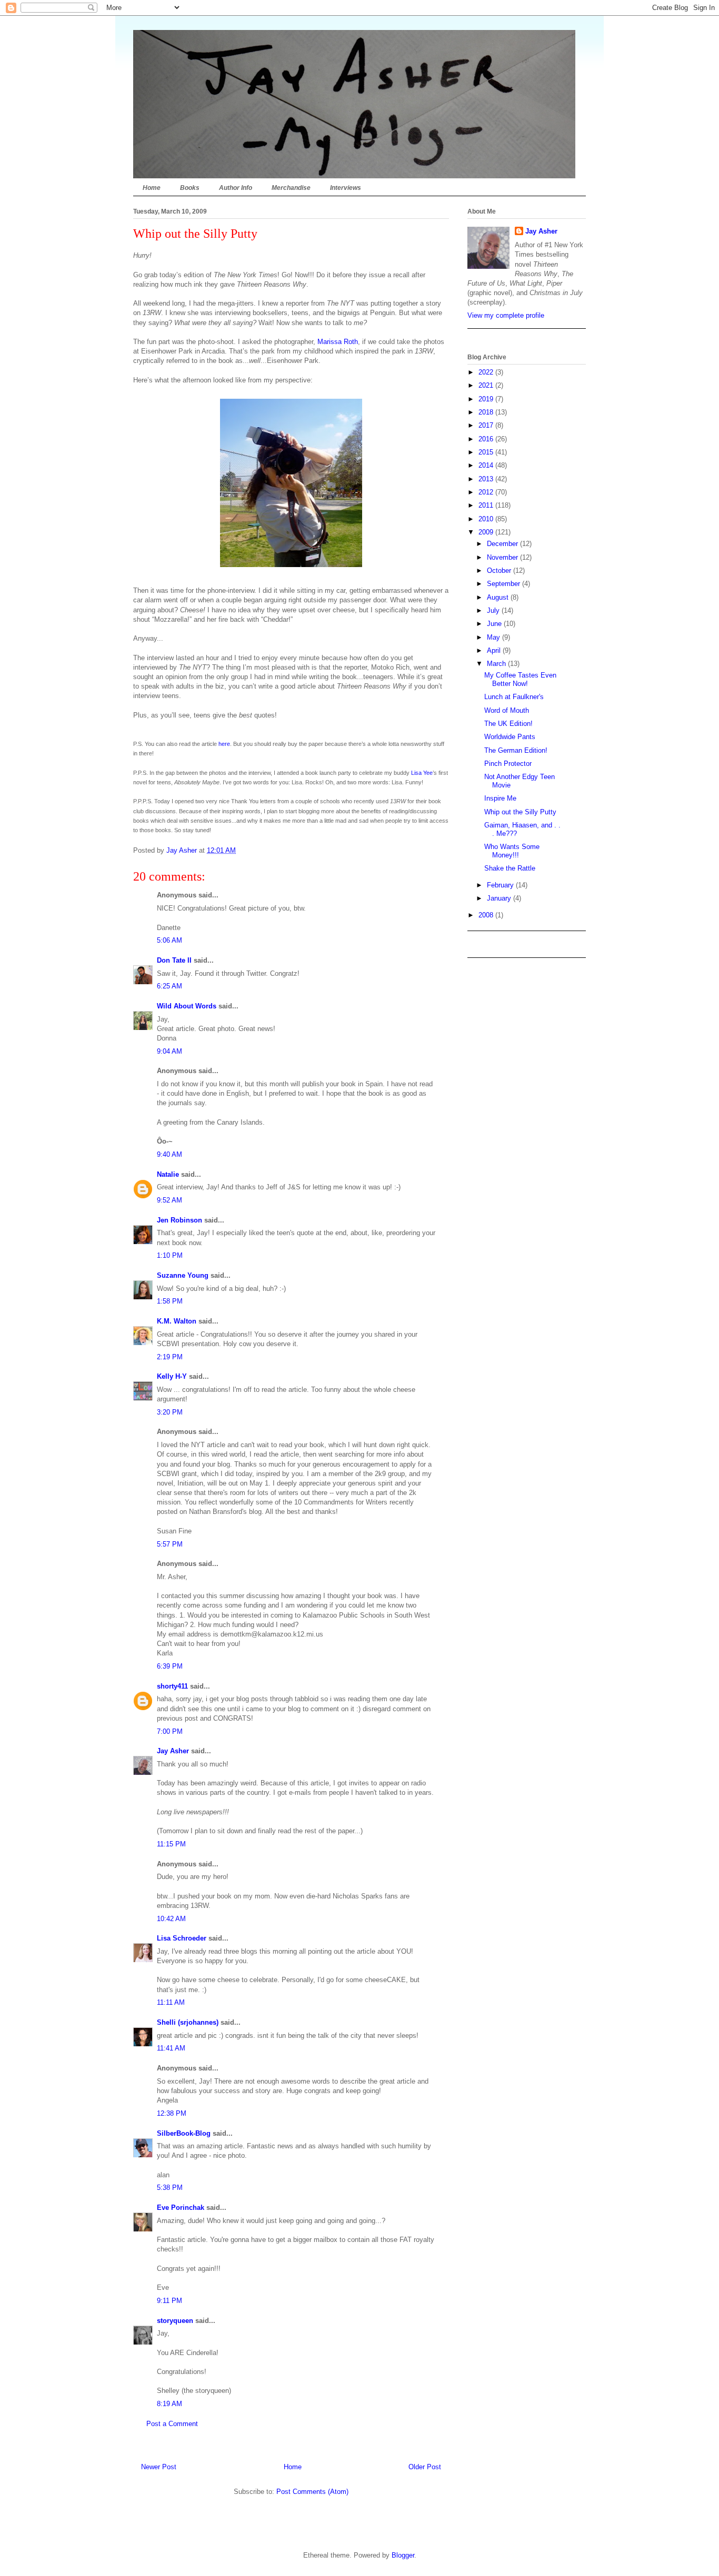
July (494, 610)
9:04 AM (169, 1051)
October (500, 570)
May (495, 637)
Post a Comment (172, 2424)
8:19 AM (169, 2404)
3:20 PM (170, 1412)
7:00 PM (170, 1731)
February (501, 885)
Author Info (236, 188)
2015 (487, 452)
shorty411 (172, 1686)
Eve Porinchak (181, 2208)
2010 (487, 519)
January (500, 898)
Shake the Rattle (510, 868)
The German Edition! (516, 750)
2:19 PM (170, 1357)
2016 (487, 439)
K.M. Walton (177, 1321)
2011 (487, 505)
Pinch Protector (508, 764)
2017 (487, 425)
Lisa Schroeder (182, 1938)
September (505, 584)
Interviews (346, 188)
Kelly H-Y (172, 1376)
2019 (487, 399)
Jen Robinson (179, 1220)
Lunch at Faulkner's (514, 697)
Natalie (168, 1174)
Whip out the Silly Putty (520, 812)
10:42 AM (171, 1919)
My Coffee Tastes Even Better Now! (520, 679)
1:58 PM (170, 1301)
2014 (487, 465)
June (495, 624)
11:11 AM (171, 2002)
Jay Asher (173, 1751)
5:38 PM (170, 2188)
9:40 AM (169, 1154)
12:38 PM (172, 2113)
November (503, 557)
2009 (487, 532)
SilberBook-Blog (184, 2133)
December (503, 544)
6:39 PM (170, 1666)
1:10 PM (170, 1255)
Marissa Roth (338, 342)
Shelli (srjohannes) (188, 2022)
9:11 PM (169, 2301)
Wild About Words (187, 1006)
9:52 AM (169, 1200)
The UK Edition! (508, 724)
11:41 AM (171, 2048)
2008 (487, 915)
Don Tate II (174, 960)
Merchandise (291, 188)
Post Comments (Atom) (312, 2492)
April (495, 650)
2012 (487, 492)
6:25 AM (169, 986)
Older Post (425, 2467)
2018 (487, 412)
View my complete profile (506, 315)
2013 (487, 479)
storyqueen (175, 2321)
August (499, 597)
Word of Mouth (507, 710)
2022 (487, 372)
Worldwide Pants (510, 737)
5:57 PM (170, 1544)
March (497, 664)
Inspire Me (500, 798)
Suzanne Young (183, 1275)
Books (190, 188)
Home (152, 188)
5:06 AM (169, 940)
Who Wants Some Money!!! (512, 851)
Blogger (403, 2555)
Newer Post (159, 2467)
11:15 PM (171, 1844)
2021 (487, 385)
